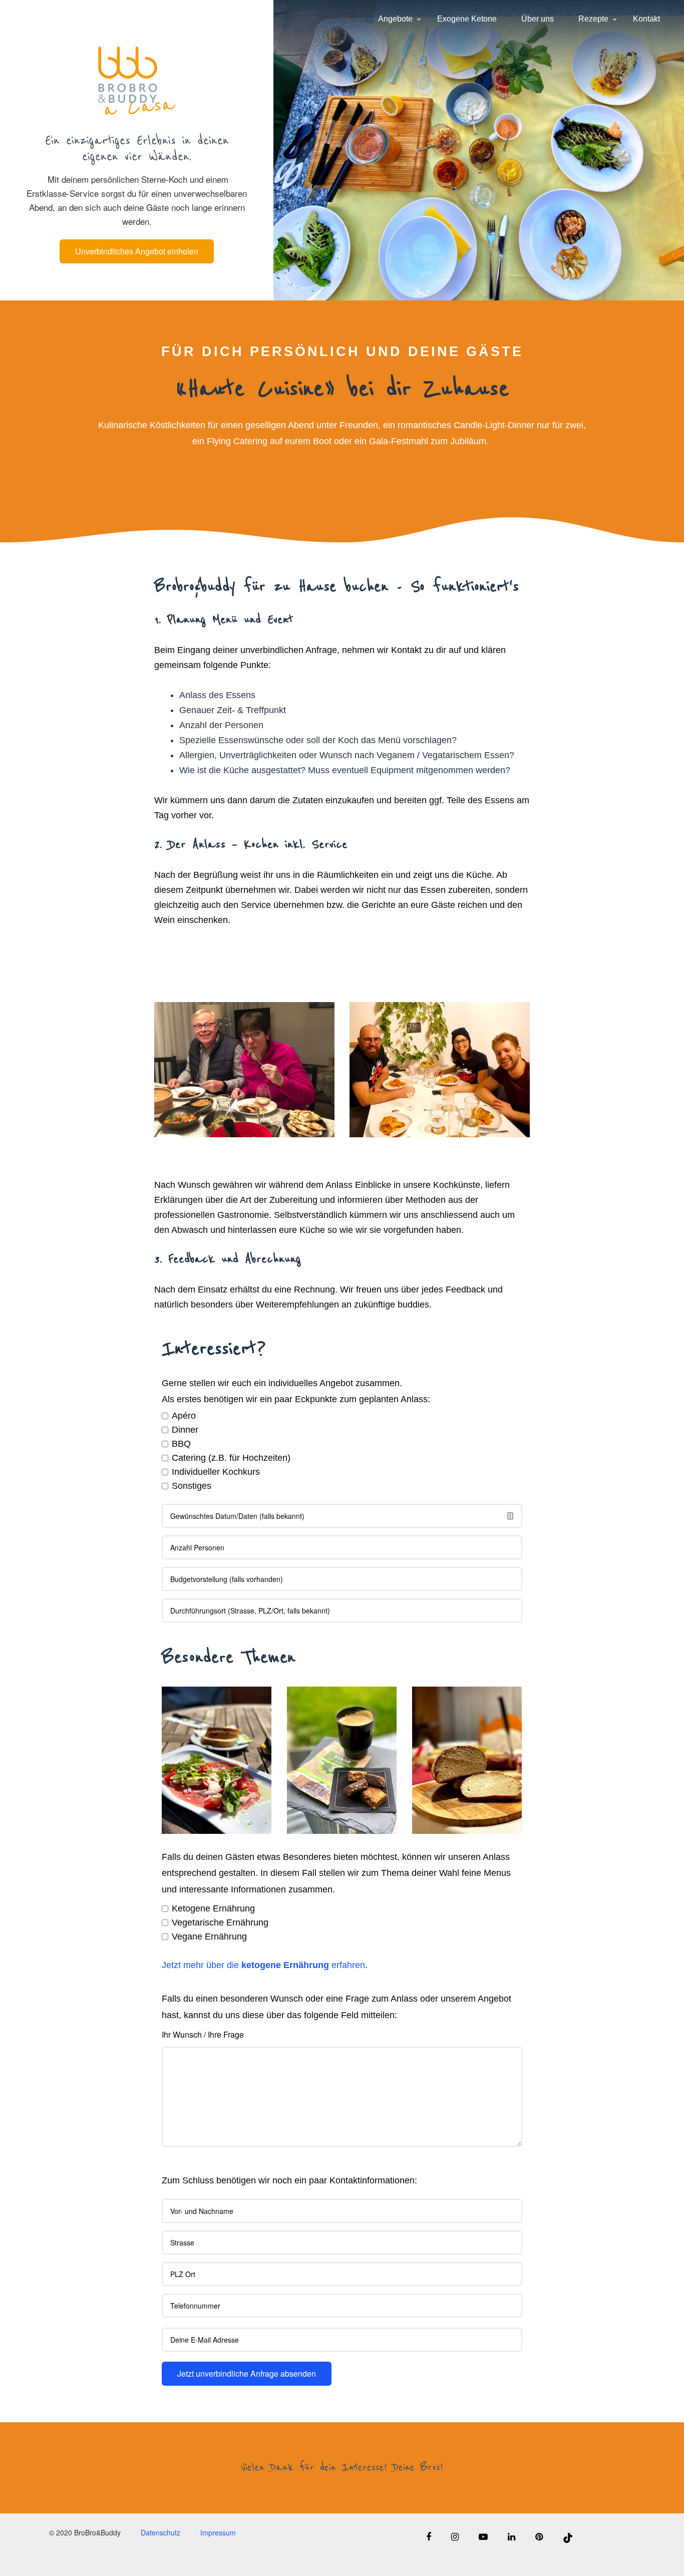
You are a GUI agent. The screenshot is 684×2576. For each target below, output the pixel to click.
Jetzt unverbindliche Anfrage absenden (247, 2373)
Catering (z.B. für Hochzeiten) (231, 1458)
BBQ (181, 1444)
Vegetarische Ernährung (220, 1922)
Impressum (218, 2533)
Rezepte (593, 19)
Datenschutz (160, 2533)
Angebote (395, 19)
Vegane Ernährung (209, 1937)
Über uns (538, 19)
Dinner (185, 1430)
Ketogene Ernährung (213, 1908)
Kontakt (646, 19)
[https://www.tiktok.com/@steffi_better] (558, 2536)
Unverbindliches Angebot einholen (137, 251)
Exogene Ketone (467, 19)
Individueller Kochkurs (216, 1472)
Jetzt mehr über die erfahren (263, 1965)
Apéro (184, 1416)
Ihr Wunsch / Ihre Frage (203, 2034)
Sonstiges (192, 1486)
